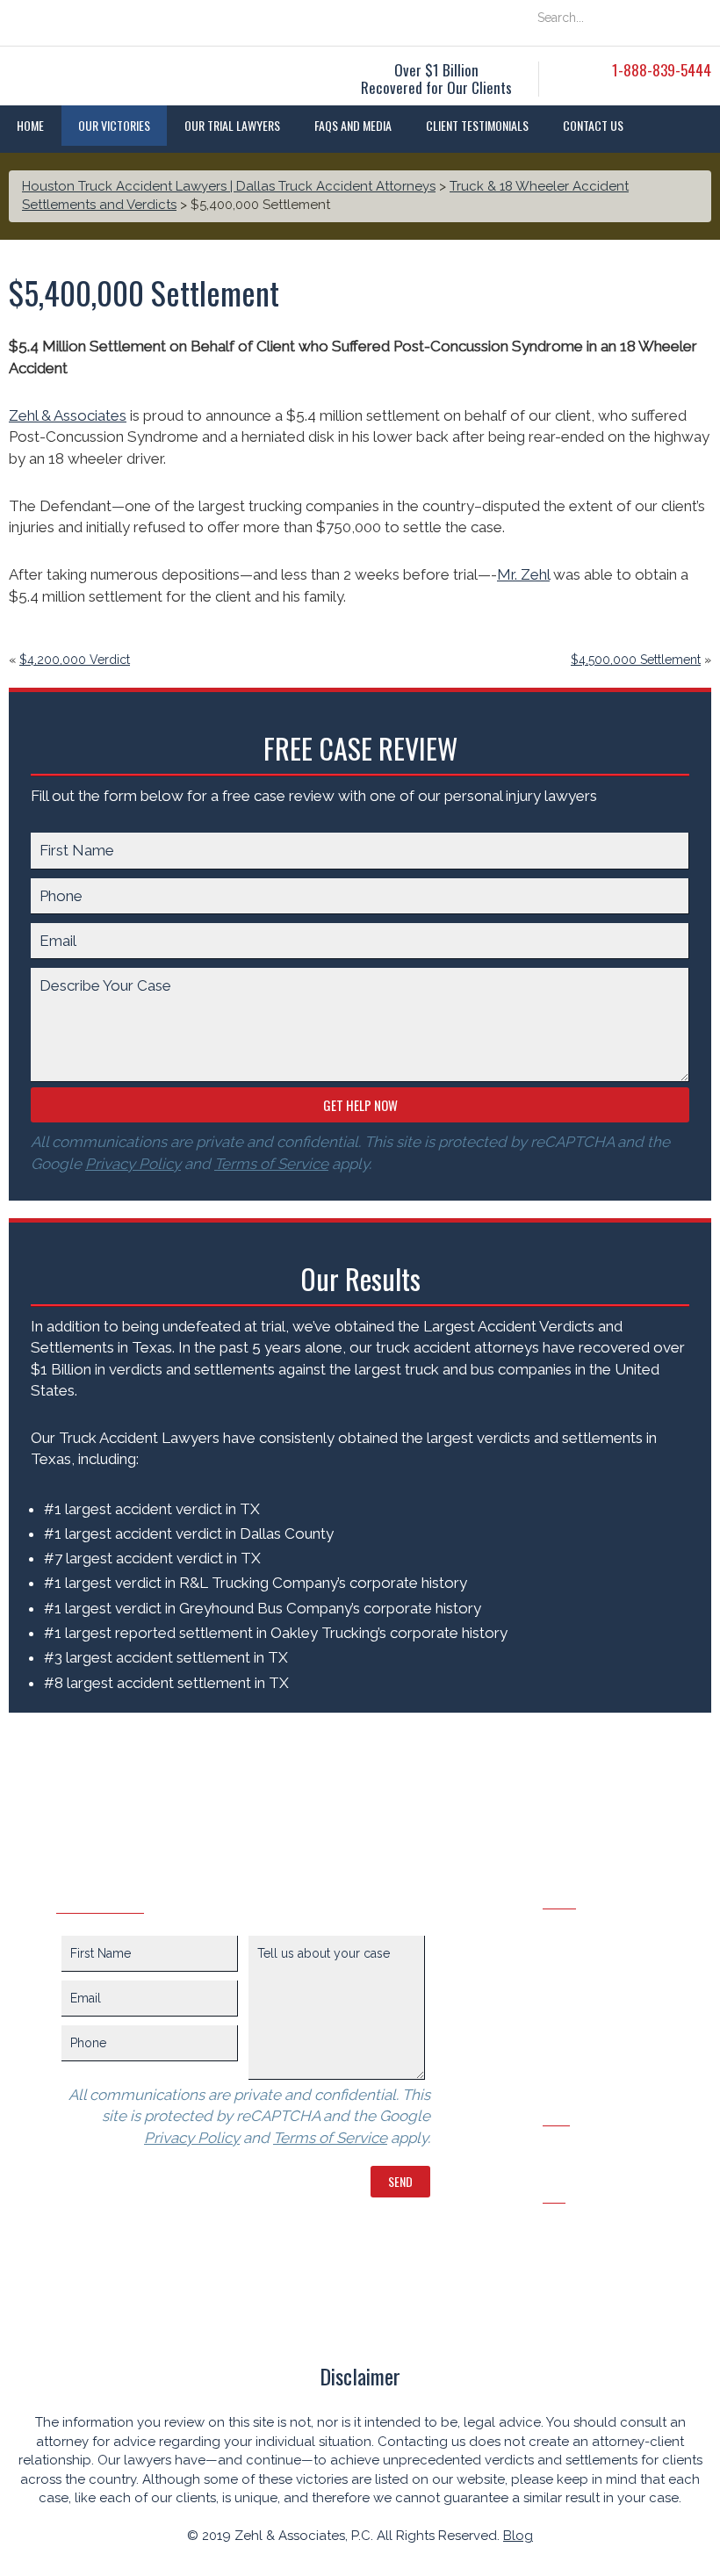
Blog (518, 2536)
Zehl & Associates (68, 415)
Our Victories (114, 125)
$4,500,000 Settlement (636, 660)
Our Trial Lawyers (232, 125)
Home (30, 125)
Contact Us (593, 125)
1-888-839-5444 (662, 70)
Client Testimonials (477, 125)
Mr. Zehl (523, 574)
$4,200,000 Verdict (75, 660)
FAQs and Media (353, 125)
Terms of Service (271, 1164)
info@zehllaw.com (604, 2222)
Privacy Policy (133, 1164)
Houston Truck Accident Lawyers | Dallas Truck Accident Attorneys (229, 186)
